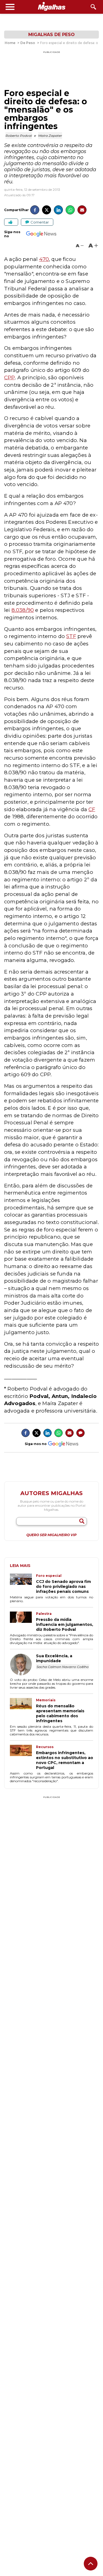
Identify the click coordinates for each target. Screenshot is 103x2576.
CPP (9, 377)
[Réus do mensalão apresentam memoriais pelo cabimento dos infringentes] (23, 1711)
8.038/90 (23, 610)
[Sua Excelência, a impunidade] (23, 1665)
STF (71, 636)
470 (44, 259)
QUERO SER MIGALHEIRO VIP (51, 1535)
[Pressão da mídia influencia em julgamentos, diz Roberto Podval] (23, 1622)
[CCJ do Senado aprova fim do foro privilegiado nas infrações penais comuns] (23, 1584)
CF (92, 809)
